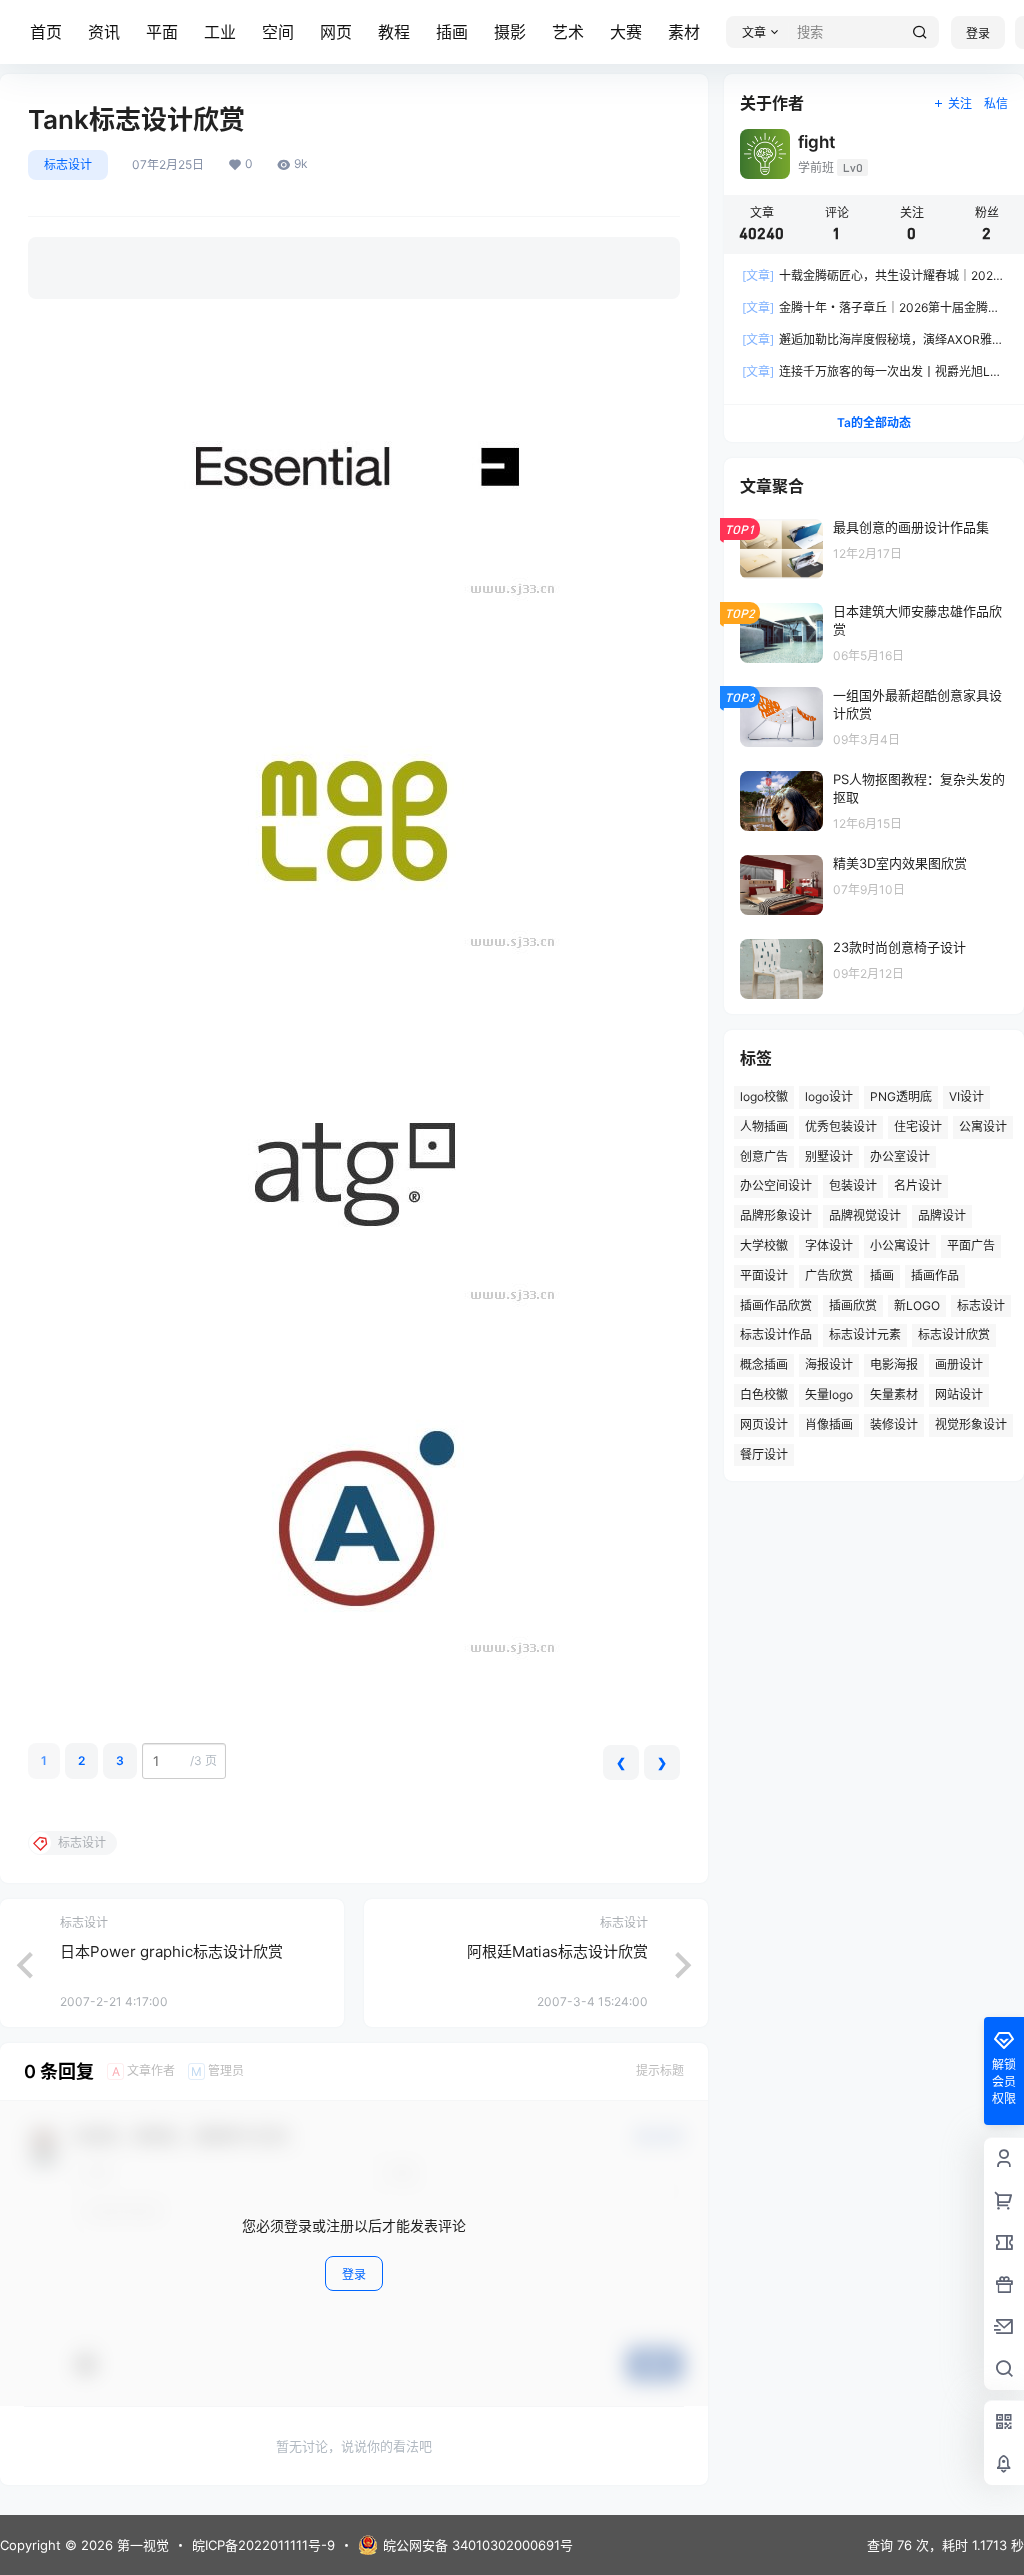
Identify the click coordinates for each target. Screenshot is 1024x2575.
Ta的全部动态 (874, 422)
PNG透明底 (901, 1096)
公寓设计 (983, 1126)
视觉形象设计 (971, 1424)
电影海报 (894, 1364)
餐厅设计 (764, 1454)
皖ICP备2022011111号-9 (263, 2545)
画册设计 (959, 1364)
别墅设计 (829, 1156)
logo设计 (829, 1096)
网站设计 (959, 1394)
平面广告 (971, 1245)
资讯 (104, 32)
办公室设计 (900, 1156)
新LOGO (917, 1305)
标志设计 (68, 164)
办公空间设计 (776, 1185)
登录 (978, 33)
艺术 (568, 32)
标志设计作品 (776, 1334)
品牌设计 (942, 1215)
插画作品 (935, 1275)
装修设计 (894, 1424)
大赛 (626, 32)
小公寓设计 (900, 1245)
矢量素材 (894, 1394)
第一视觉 (141, 2545)
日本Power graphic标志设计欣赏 (171, 1951)
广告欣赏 (829, 1275)
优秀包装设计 (841, 1126)
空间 (278, 32)
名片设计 (918, 1185)
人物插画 (764, 1126)
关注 (960, 103)
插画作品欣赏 (776, 1305)
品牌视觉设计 (865, 1215)
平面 (162, 32)
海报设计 (829, 1364)
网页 (336, 32)
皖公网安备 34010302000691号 (478, 2545)
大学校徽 (764, 1245)
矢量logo (829, 1394)
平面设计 (764, 1275)
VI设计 (966, 1096)
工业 (220, 32)
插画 (452, 32)
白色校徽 (764, 1394)
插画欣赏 (853, 1305)
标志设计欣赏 (954, 1334)
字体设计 (829, 1245)
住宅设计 (918, 1126)
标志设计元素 (865, 1334)
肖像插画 (829, 1424)
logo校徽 (764, 1096)
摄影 (510, 32)
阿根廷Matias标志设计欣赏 (557, 1951)
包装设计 (853, 1185)
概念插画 (764, 1364)
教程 (394, 32)
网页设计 (764, 1424)
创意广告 (764, 1156)
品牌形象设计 (776, 1215)
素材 (684, 32)
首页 (46, 32)
